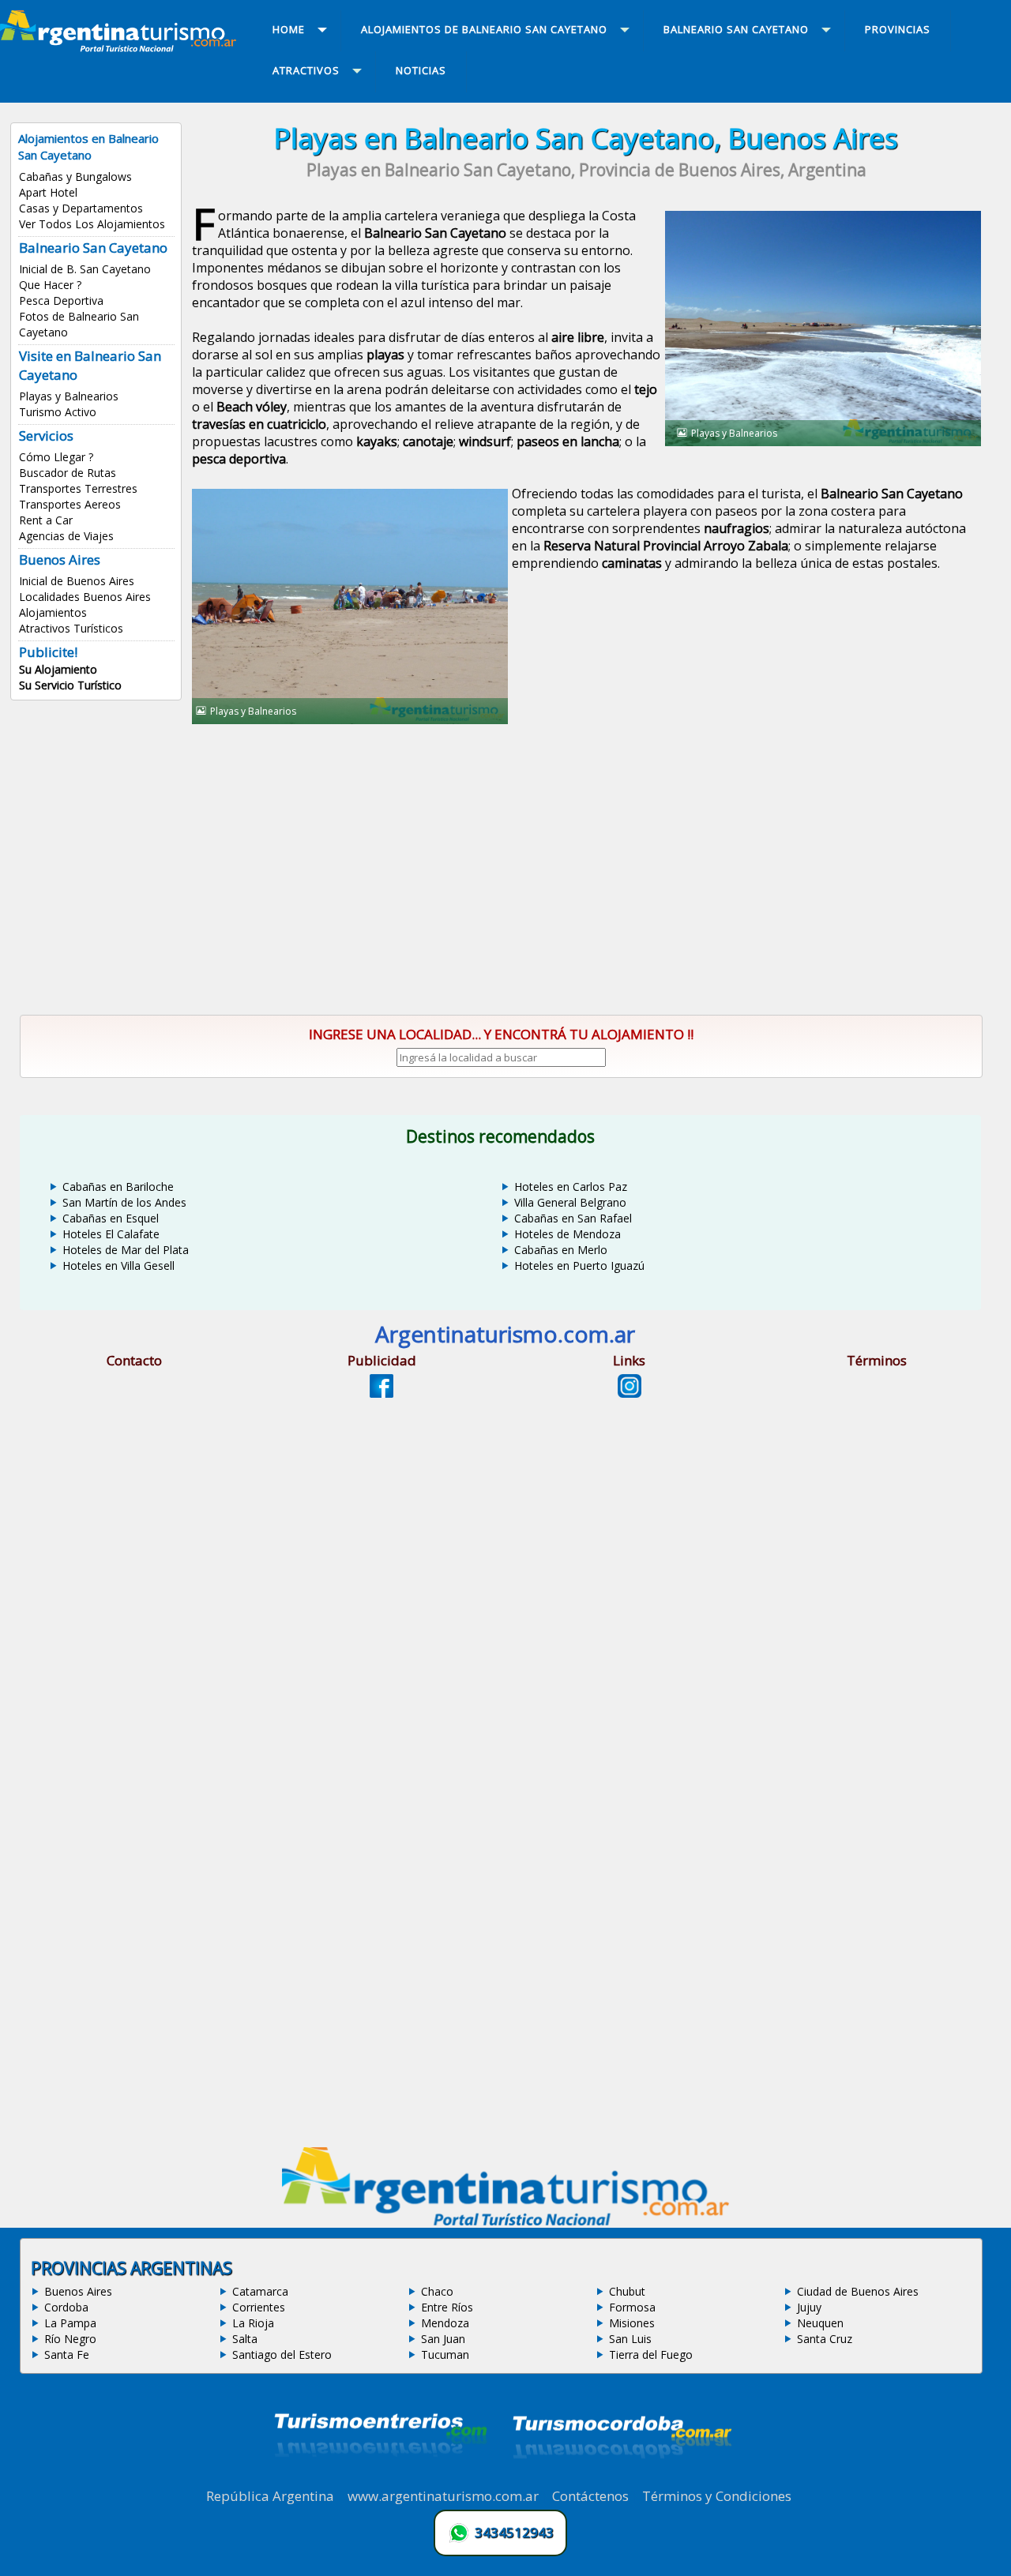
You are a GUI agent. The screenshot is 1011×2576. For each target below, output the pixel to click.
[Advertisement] (586, 856)
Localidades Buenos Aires (85, 597)
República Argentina (270, 2496)
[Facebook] (381, 1393)
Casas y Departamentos (81, 208)
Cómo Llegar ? (56, 457)
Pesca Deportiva (61, 300)
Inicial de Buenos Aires (77, 581)
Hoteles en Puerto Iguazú (579, 1265)
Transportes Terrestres (78, 488)
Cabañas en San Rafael (573, 1218)
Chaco (437, 2291)
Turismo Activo (58, 412)
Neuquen (820, 2323)
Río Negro (70, 2339)
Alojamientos (53, 612)
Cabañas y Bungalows (75, 176)
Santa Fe (67, 2354)
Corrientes (259, 2307)
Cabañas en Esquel (111, 1218)
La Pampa (70, 2323)
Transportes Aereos (70, 504)
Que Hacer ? (50, 285)
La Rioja (253, 2323)
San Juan (443, 2339)
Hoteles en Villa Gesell (118, 1265)
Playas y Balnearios (69, 396)
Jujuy (809, 2307)
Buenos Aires (78, 2291)
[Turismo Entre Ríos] (381, 2478)
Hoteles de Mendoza (568, 1234)
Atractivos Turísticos (71, 628)
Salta (245, 2339)
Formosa (632, 2307)
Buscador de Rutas (68, 473)
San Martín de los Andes (124, 1202)
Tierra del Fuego (651, 2354)
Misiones (632, 2323)
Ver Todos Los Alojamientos (92, 224)
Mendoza (445, 2323)
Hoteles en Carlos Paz (571, 1187)
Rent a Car (46, 520)
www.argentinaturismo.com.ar (443, 2496)
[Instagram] (630, 1393)
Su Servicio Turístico (70, 685)
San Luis (630, 2339)
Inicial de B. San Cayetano (85, 269)
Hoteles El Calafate (111, 1234)
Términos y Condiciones (717, 2496)
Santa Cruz (825, 2339)
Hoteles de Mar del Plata (126, 1250)
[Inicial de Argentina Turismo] (121, 47)
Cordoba (66, 2307)
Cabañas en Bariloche (118, 1187)
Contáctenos (590, 2496)
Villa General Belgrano (570, 1202)
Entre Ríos (447, 2307)
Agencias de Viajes (66, 536)
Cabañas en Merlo (561, 1250)
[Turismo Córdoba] (621, 2478)
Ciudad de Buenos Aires (858, 2291)
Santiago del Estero (282, 2354)
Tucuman (445, 2354)
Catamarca (260, 2291)
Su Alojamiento (58, 669)
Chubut (627, 2291)
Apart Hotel (48, 192)
